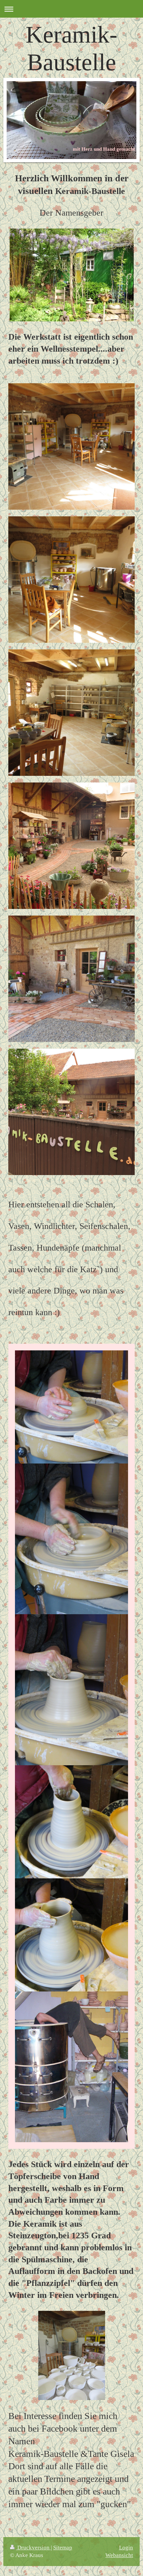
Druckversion (33, 2548)
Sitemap (63, 2548)
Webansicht (119, 2555)
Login (126, 2548)
